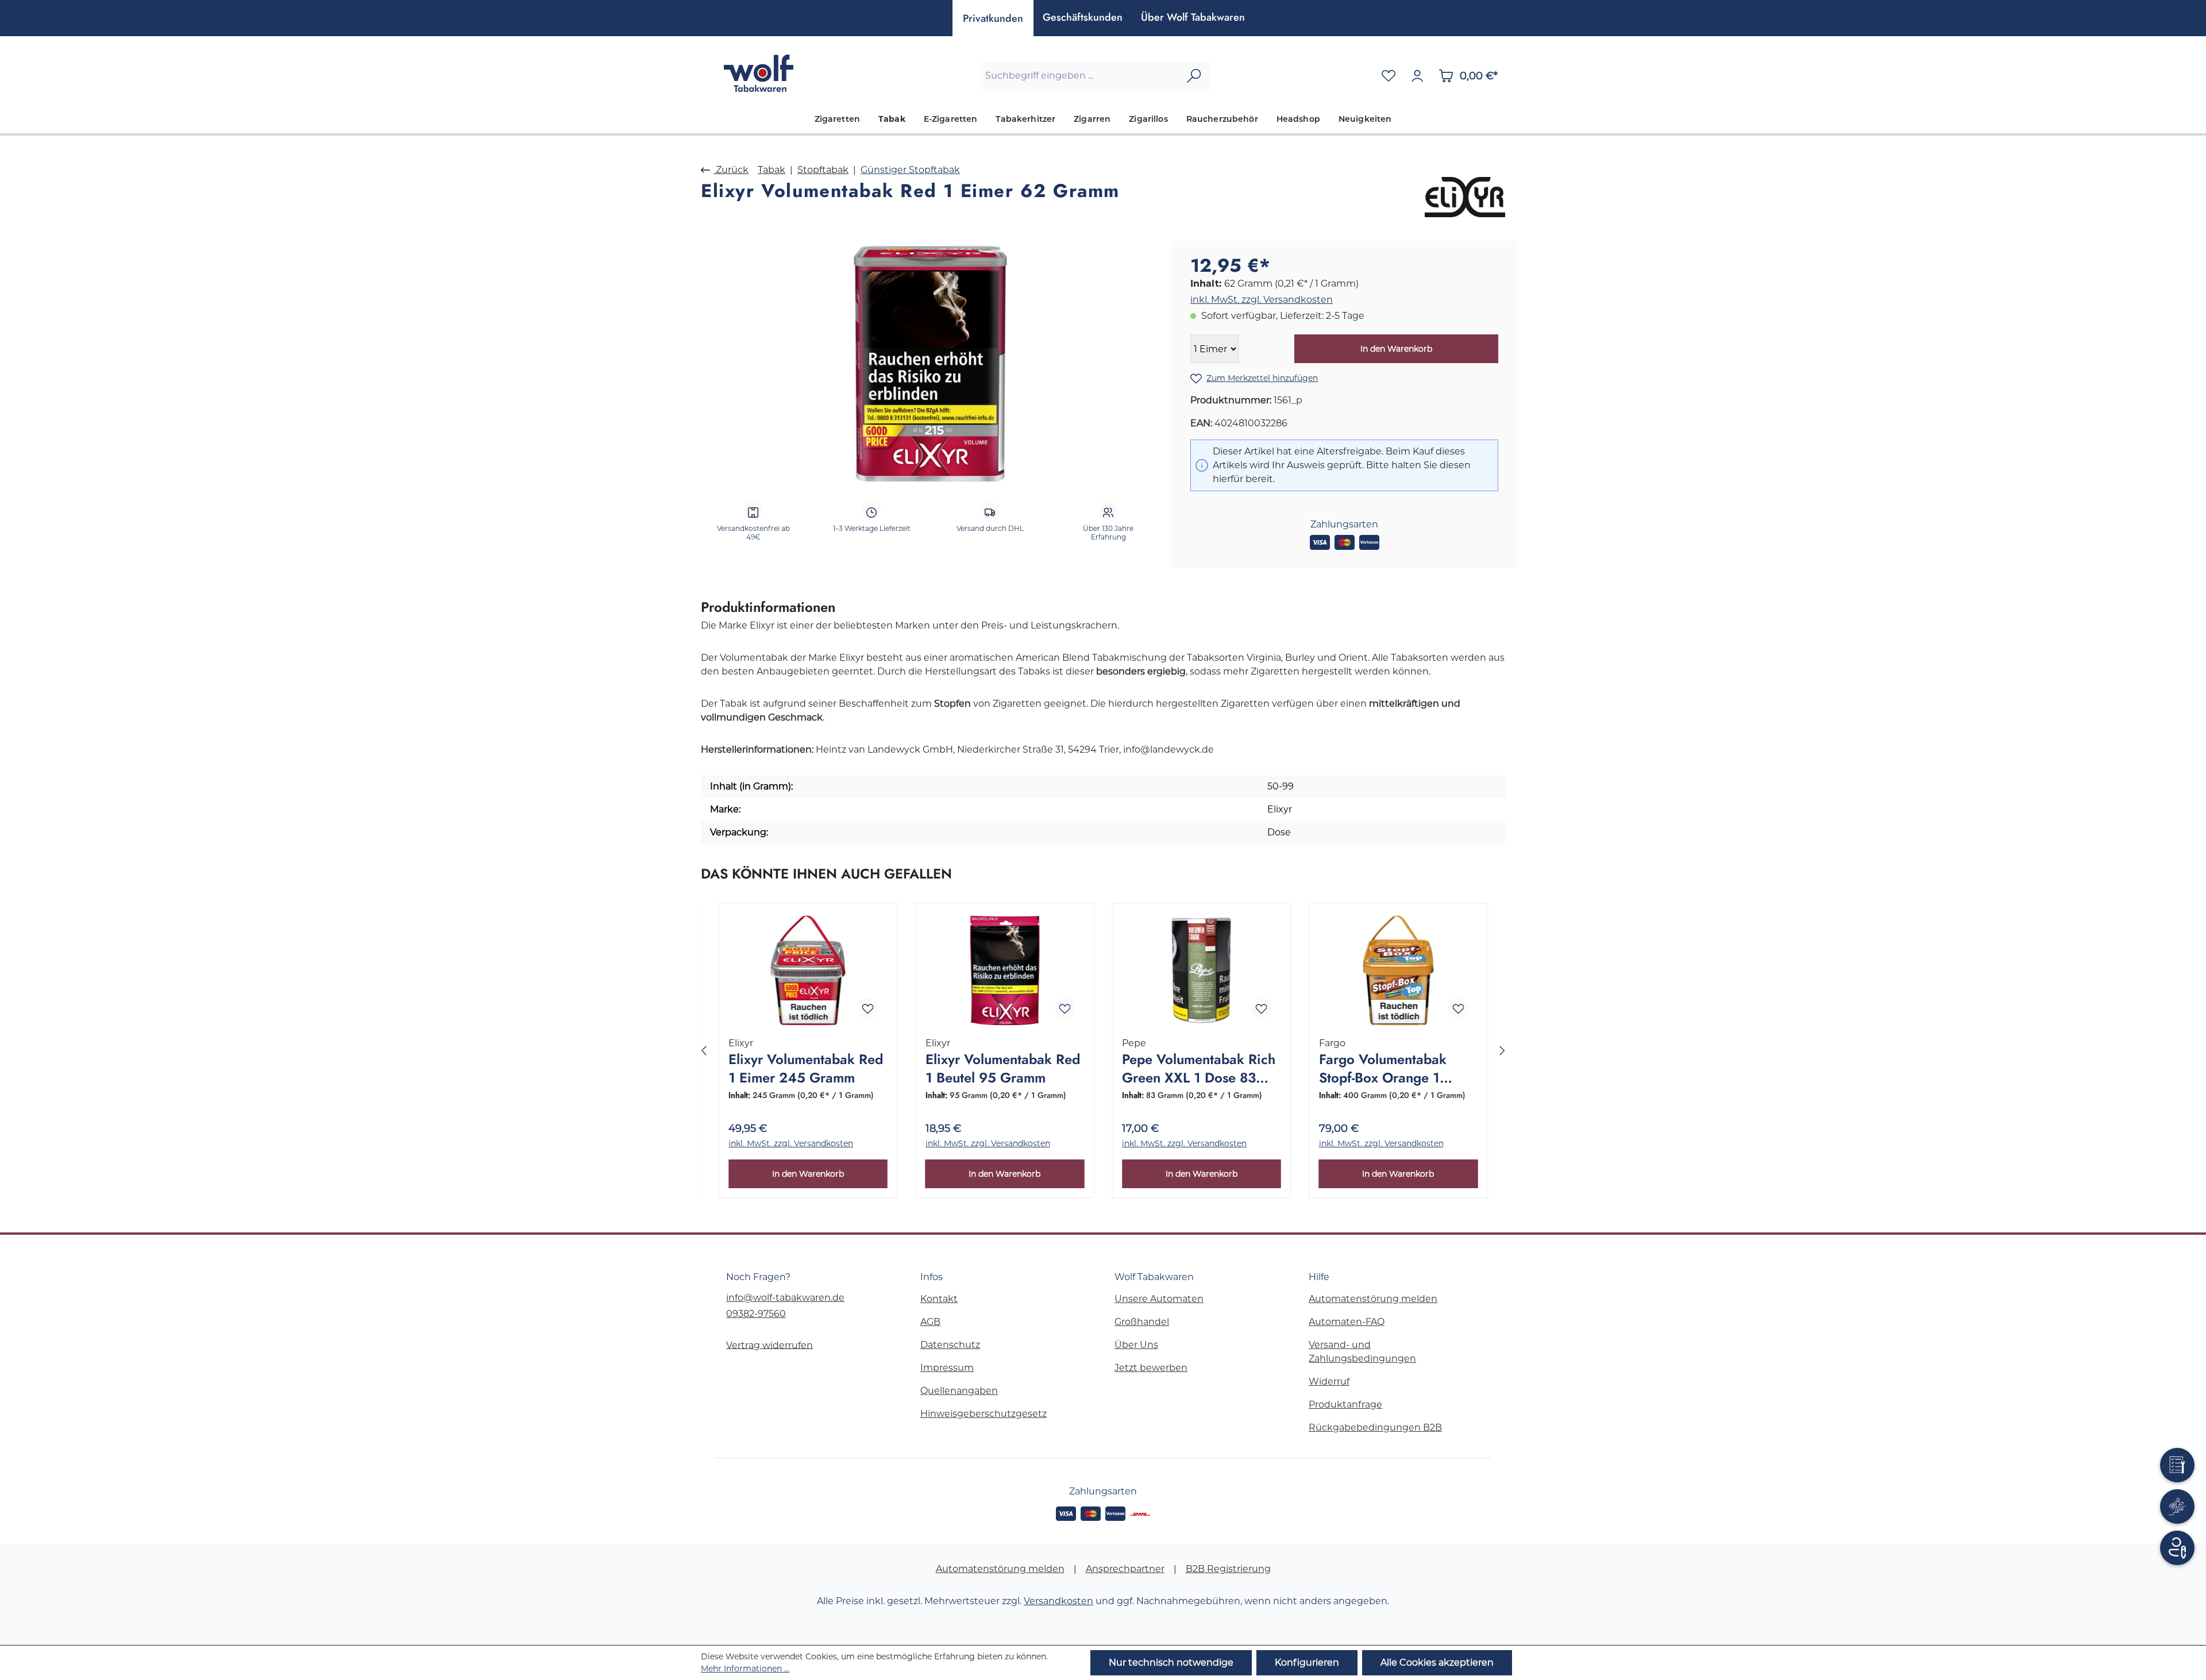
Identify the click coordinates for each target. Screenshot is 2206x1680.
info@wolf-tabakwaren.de (785, 1298)
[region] (931, 364)
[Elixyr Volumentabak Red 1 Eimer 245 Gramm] (808, 970)
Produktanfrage (1345, 1405)
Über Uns (1136, 1345)
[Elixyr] (1465, 197)
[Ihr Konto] (1417, 76)
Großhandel (1142, 1322)
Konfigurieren (1307, 1662)
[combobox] (1079, 76)
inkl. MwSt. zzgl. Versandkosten (1262, 300)
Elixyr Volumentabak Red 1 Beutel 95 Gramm (1003, 1069)
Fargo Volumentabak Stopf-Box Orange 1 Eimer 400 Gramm (1383, 1069)
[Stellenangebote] (2177, 1506)
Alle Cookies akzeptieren (1437, 1662)
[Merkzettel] (1389, 76)
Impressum (947, 1368)
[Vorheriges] (704, 1051)
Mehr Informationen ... (745, 1669)
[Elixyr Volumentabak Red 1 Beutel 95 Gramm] (1005, 970)
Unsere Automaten (1159, 1299)
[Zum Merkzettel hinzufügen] (868, 1008)
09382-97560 (756, 1314)
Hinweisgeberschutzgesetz (984, 1414)
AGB (930, 1322)
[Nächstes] (1502, 1051)
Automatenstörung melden (1373, 1299)
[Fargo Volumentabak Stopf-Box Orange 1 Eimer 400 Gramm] (1399, 970)
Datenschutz (950, 1345)
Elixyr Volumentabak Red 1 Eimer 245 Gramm (806, 1069)
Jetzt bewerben (1151, 1368)
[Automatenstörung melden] (2177, 1465)
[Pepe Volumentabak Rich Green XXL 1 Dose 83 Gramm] (1202, 970)
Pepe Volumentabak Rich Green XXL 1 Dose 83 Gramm (1199, 1069)
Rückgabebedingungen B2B (1375, 1427)
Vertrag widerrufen (770, 1345)
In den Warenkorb (1396, 349)
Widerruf (1329, 1382)
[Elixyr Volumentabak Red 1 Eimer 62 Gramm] (930, 364)
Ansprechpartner (1125, 1569)
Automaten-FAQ (1347, 1322)
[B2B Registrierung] (2177, 1548)
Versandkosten (1058, 1601)
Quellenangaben (959, 1391)
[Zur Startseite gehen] (758, 73)
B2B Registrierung (1228, 1569)
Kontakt (939, 1299)
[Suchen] (1194, 76)
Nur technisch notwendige (1171, 1662)
